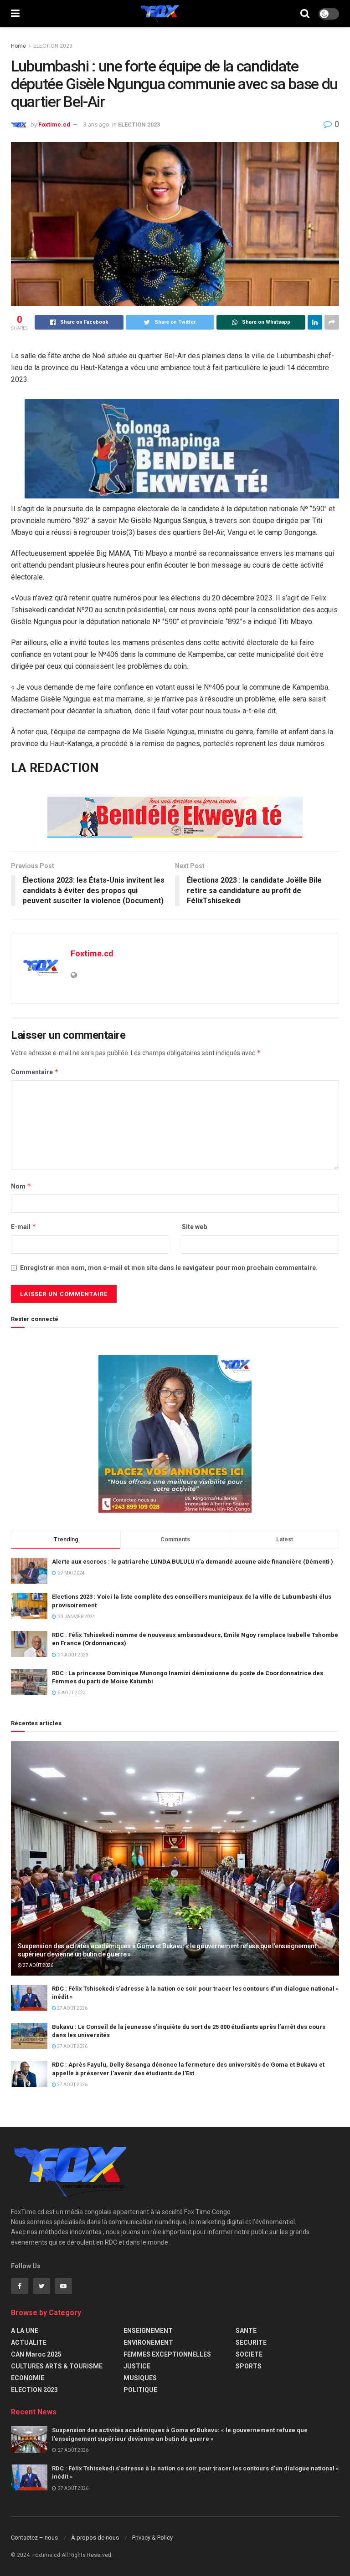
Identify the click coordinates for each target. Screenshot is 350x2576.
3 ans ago (96, 124)
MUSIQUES (140, 2378)
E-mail (24, 1227)
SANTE (246, 2331)
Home (18, 46)
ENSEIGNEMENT (148, 2331)
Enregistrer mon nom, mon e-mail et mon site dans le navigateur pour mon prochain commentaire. (169, 1268)
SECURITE (251, 2342)
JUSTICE (137, 2366)
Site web (194, 1227)
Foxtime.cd (54, 124)
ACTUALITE (29, 2342)
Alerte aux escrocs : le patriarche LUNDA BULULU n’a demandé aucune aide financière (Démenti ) (193, 1562)
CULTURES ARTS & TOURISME (57, 2366)
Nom (21, 1186)
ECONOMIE (28, 2378)
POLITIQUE (140, 2390)
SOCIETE (249, 2354)
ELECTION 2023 (53, 46)
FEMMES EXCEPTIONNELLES (167, 2354)
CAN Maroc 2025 (36, 2354)
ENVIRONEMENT (148, 2342)
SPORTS (249, 2366)
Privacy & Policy (152, 2538)
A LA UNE (25, 2331)
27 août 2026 (38, 1965)
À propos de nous (95, 2538)
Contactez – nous (34, 2538)
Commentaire (35, 1072)
